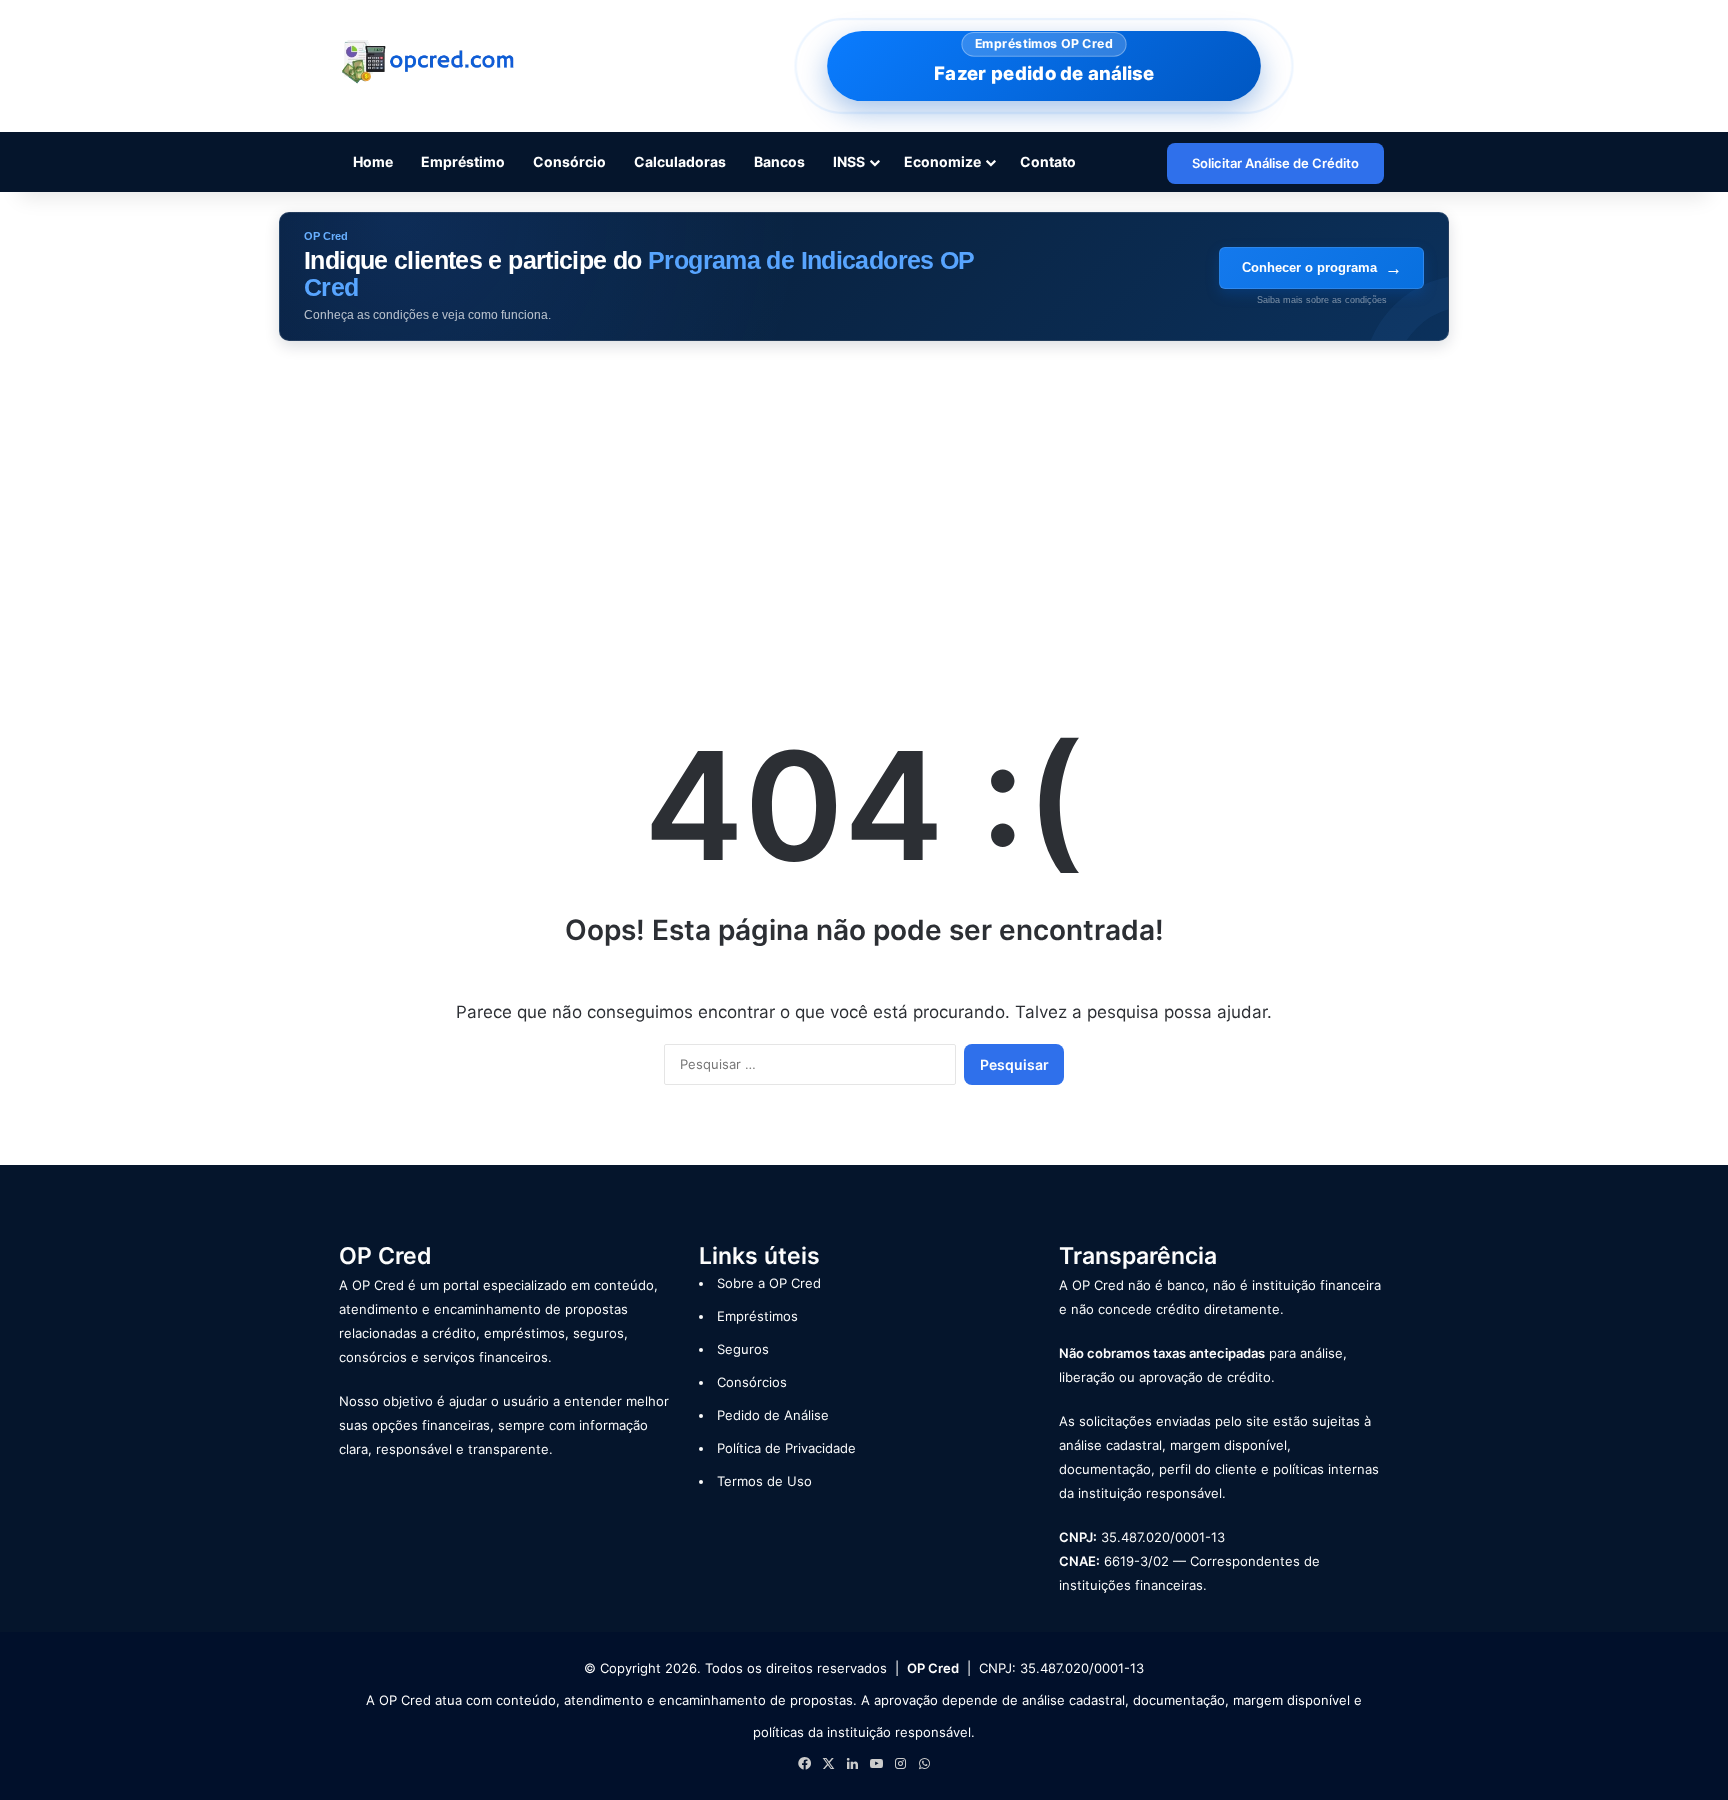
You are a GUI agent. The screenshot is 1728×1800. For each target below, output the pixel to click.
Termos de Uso (764, 1481)
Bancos (779, 161)
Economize (942, 161)
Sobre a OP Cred (769, 1283)
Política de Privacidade (786, 1448)
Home (373, 161)
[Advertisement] (864, 511)
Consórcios (752, 1382)
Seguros (743, 1349)
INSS (849, 161)
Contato (1048, 161)
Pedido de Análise (773, 1415)
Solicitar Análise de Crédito (1275, 163)
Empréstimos (757, 1316)
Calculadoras (680, 161)
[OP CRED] (429, 62)
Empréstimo (463, 161)
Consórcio (569, 161)
